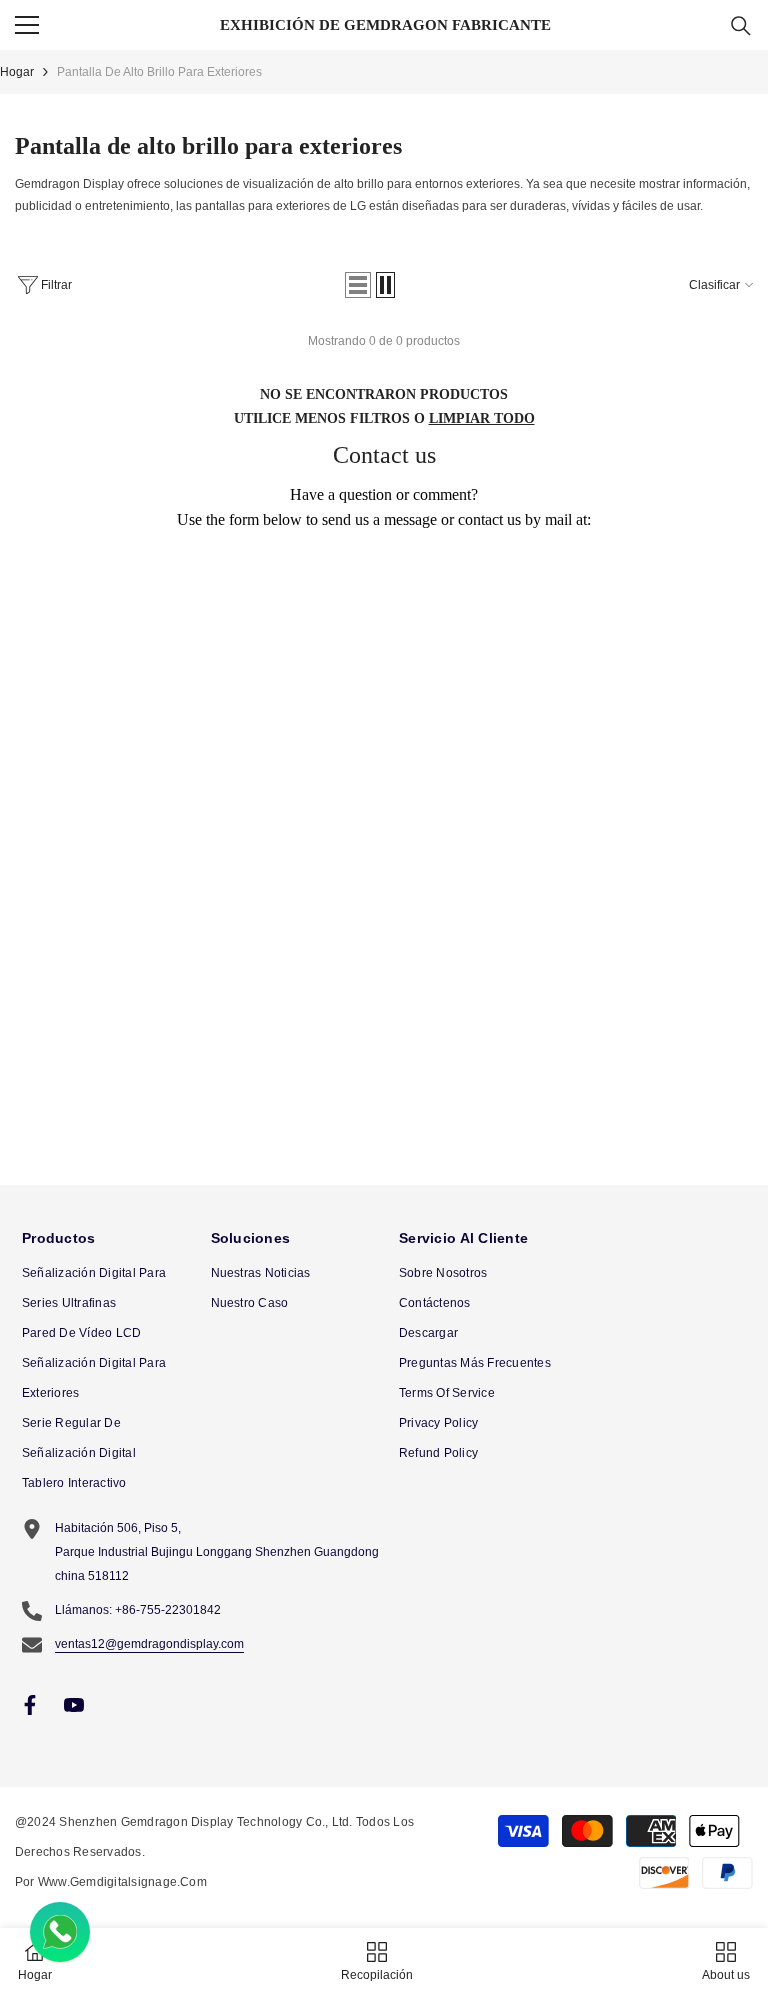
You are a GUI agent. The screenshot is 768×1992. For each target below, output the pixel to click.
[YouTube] (74, 1705)
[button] (358, 285)
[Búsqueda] (741, 26)
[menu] (27, 25)
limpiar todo (482, 418)
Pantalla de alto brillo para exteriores (159, 72)
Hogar (17, 72)
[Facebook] (30, 1705)
